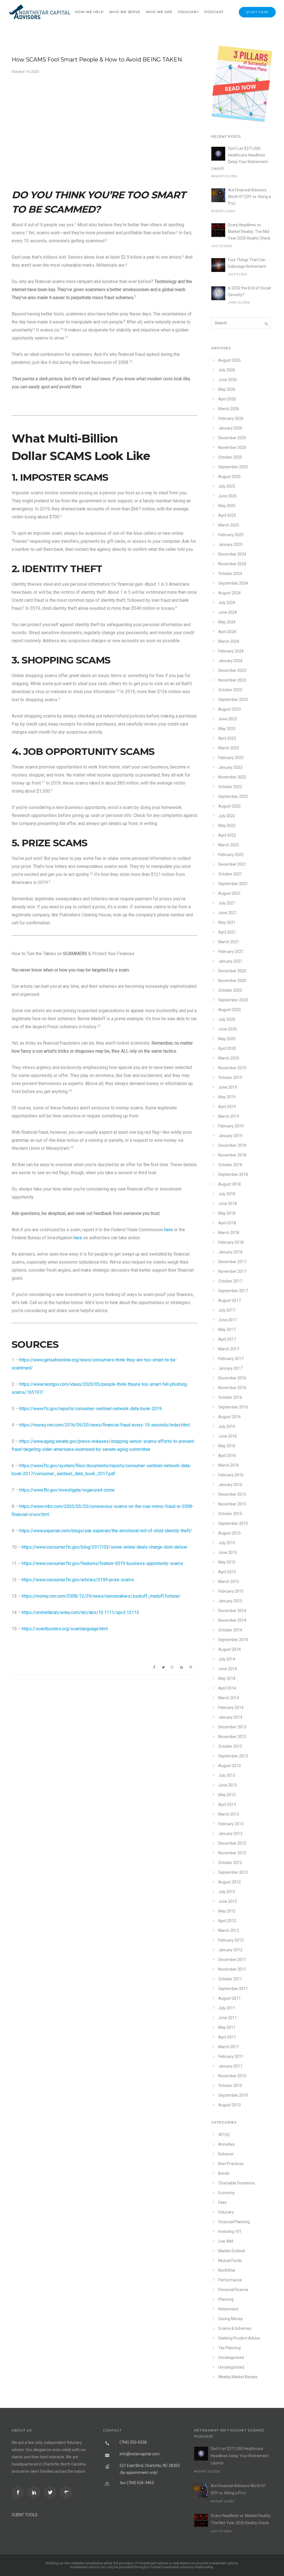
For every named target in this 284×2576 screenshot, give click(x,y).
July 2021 (227, 903)
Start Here (257, 12)
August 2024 (230, 593)
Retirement (228, 2309)
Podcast (214, 12)
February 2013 (231, 1824)
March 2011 (229, 2047)
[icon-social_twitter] (51, 2492)
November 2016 (232, 1388)
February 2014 (231, 1708)
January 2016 (230, 1485)
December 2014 (232, 1611)
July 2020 (227, 1019)
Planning (226, 2299)
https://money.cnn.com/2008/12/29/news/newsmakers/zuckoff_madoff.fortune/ (101, 1596)
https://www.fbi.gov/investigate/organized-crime (67, 1490)
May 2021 (227, 922)
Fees (222, 2202)
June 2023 (228, 719)
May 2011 (227, 2027)
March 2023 (229, 748)
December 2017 (232, 1262)
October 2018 (230, 1165)
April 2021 (227, 932)
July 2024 (227, 603)
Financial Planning (234, 2222)
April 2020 (227, 1048)
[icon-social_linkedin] (35, 2492)
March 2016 (229, 1465)
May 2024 (227, 622)
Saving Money (231, 2319)
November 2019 (232, 1068)
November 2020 (232, 981)
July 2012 (227, 1892)
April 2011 (227, 2037)
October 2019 (230, 1078)
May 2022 (227, 826)
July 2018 (227, 1194)
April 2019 (227, 1107)
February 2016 (231, 1475)
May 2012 (227, 1911)
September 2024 (233, 583)
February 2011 (231, 2056)
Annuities (227, 2144)
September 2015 (233, 1523)
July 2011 (227, 2008)
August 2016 (230, 1417)
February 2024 (231, 651)
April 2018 (227, 1223)
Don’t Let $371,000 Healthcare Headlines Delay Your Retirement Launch (239, 158)
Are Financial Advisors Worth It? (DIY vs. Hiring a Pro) (249, 197)
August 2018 (230, 1184)
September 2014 (233, 1640)
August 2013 (230, 1766)
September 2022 (233, 796)
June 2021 (228, 913)
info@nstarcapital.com (140, 2454)
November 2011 (232, 1969)
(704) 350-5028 (133, 2442)
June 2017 (228, 1320)
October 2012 (230, 1863)
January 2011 (230, 2066)
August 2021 (230, 893)
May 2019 (227, 1097)
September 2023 (233, 700)
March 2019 (229, 1116)
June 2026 (228, 380)
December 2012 (232, 1843)
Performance (230, 2280)
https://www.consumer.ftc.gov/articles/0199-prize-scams (78, 1580)
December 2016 (232, 1378)
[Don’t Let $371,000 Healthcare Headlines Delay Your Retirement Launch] (218, 154)
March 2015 (229, 1582)
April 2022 (227, 835)
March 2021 (229, 942)
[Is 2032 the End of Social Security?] (218, 293)
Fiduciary (188, 12)
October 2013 (230, 1746)
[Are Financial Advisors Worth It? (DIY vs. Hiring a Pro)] (218, 195)
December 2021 (232, 864)
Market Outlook (232, 2251)
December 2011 (232, 1960)
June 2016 (228, 1436)
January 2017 (230, 1368)
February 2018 (231, 1242)
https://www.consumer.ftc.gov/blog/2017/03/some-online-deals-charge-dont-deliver (105, 1547)
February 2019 (231, 1126)
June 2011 (228, 2018)
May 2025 (227, 506)
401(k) (224, 2135)
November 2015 (232, 1504)
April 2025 (227, 515)
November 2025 (232, 448)
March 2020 (229, 1058)
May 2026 (227, 389)
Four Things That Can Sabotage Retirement (247, 263)
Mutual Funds (230, 2261)
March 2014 (229, 1698)
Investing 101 (230, 2231)
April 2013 (227, 1804)
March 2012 (229, 1930)
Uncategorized (231, 2367)
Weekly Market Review (238, 2377)
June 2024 (228, 612)
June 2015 (228, 1552)
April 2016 (227, 1456)
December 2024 (232, 554)
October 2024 (230, 574)
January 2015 (230, 1601)
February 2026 (231, 418)
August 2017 (230, 1300)
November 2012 (232, 1853)
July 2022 (227, 816)
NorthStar (227, 2270)
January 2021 (230, 961)
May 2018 (227, 1213)
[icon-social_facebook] (19, 2492)
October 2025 (230, 457)
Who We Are (159, 12)
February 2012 (231, 1940)
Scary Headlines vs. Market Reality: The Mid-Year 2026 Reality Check (249, 232)
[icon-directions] (68, 2492)
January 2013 (230, 1834)
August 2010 (230, 2105)
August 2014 (230, 1649)
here (168, 1230)
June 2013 (228, 1785)
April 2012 (227, 1921)
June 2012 (228, 1901)
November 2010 (232, 2076)
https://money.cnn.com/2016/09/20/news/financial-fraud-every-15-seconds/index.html (104, 1425)
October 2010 (230, 2086)
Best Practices (231, 2164)
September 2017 (233, 1291)
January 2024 (230, 661)
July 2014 (227, 1659)
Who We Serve (125, 12)
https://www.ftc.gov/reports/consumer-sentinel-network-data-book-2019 (90, 1409)
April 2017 (227, 1339)
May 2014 (227, 1678)
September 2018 (233, 1174)
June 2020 (228, 1029)
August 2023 (230, 709)
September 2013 (233, 1756)
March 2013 (229, 1814)
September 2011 (233, 1989)
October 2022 (230, 787)
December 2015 (232, 1494)
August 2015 (230, 1533)
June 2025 (228, 496)
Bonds (224, 2173)
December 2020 (232, 971)
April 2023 (227, 738)
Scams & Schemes (235, 2328)
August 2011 (230, 1998)
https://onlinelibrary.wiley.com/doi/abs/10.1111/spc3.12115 (80, 1612)
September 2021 (233, 884)
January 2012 (230, 1950)
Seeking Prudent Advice (239, 2338)
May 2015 (227, 1562)
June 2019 (228, 1087)
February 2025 (231, 535)
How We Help (89, 12)
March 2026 (229, 409)
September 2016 (233, 1407)
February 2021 (231, 952)
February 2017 (231, 1359)
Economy (226, 2193)
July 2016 (227, 1426)
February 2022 (231, 855)
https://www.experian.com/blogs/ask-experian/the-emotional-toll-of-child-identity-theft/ (106, 1531)
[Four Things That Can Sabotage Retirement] (218, 265)
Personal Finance (233, 2290)
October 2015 (230, 1514)
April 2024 (227, 632)
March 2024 (229, 641)
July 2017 (227, 1310)
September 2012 (233, 1872)
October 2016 (230, 1397)
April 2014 (227, 1688)
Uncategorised (231, 2358)
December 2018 (232, 1145)
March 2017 (229, 1349)
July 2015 (227, 1543)
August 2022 (230, 806)
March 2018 (229, 1233)
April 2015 (227, 1572)
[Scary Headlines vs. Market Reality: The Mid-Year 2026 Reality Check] (218, 230)
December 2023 (232, 670)
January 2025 (230, 544)
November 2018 (232, 1155)
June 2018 (228, 1204)
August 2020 (230, 1010)
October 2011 (230, 1979)
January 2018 (230, 1252)
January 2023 (230, 767)
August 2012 (230, 1882)
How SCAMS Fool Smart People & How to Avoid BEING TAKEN (97, 60)
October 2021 (230, 874)
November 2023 (232, 680)
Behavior (226, 2154)
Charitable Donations (237, 2183)
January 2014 (230, 1717)
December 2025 (232, 438)
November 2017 (232, 1271)
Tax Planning (230, 2348)
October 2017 (230, 1281)
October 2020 (230, 990)
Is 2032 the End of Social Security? (249, 291)
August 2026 (230, 360)
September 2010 (233, 2095)
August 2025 (230, 477)
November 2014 (232, 1620)
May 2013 (227, 1795)
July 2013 (227, 1775)
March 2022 (229, 845)
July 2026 (227, 370)
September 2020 (233, 1000)
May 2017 (227, 1330)
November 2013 (232, 1737)
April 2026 (227, 399)
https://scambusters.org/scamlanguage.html (65, 1629)
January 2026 (230, 428)
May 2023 (227, 729)
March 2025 (229, 525)
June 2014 (228, 1669)
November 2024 (232, 564)
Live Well (226, 2241)
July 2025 (227, 486)
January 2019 (230, 1136)
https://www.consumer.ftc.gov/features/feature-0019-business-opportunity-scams (102, 1563)
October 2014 (230, 1630)
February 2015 (231, 1591)
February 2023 (231, 758)
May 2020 (227, 1039)
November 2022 (232, 777)
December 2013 (232, 1727)
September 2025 (233, 467)
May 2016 (227, 1446)
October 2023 (230, 690)
